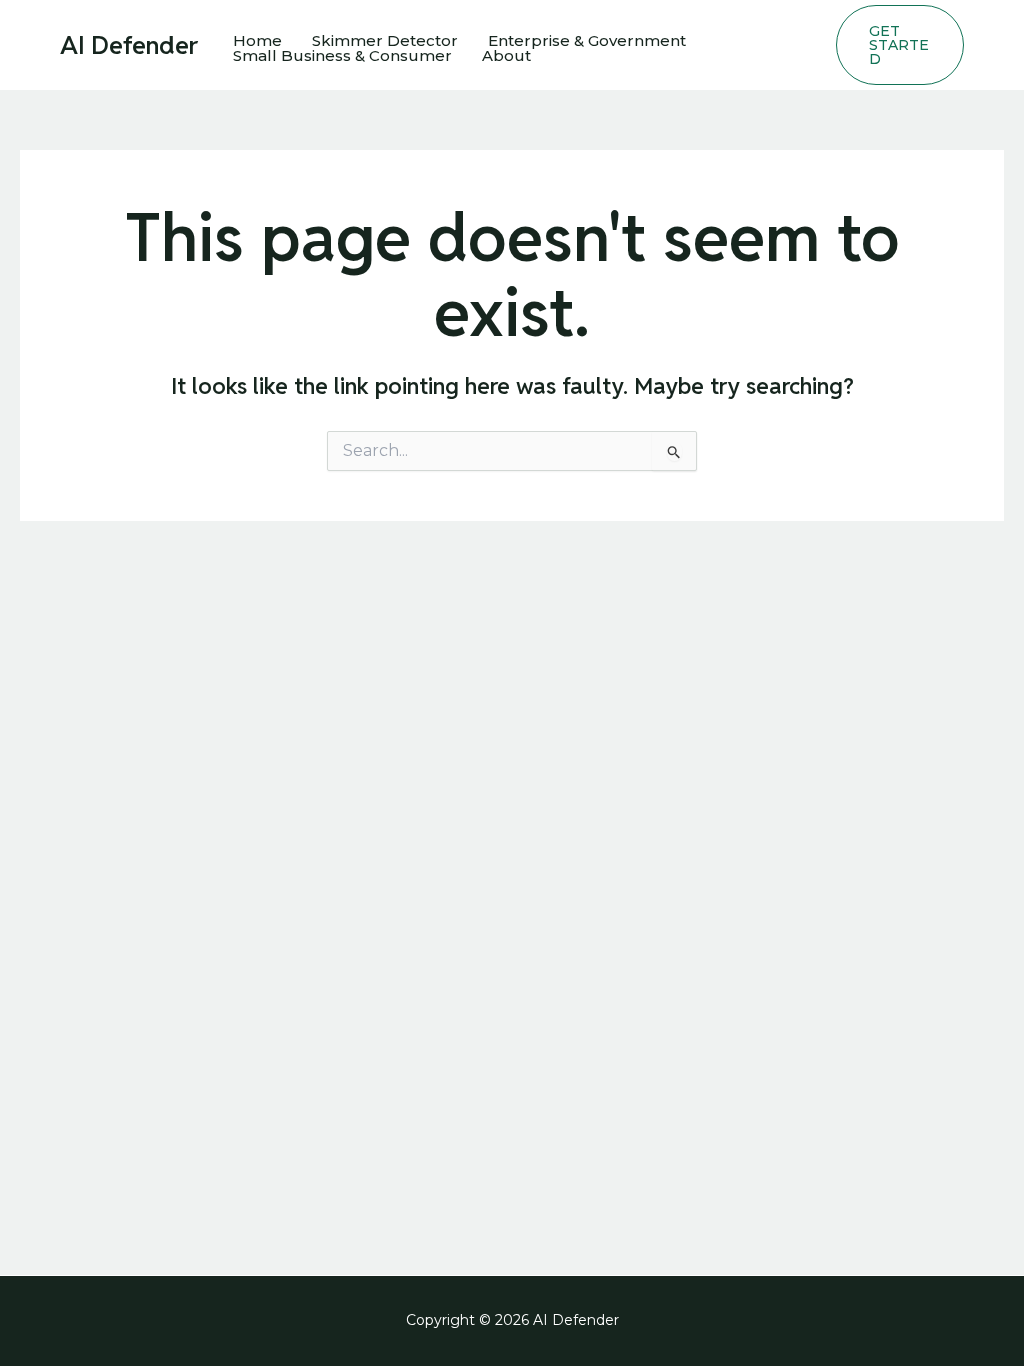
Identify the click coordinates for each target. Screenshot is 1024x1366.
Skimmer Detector (385, 40)
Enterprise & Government (587, 40)
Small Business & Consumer (342, 55)
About (506, 55)
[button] (900, 45)
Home (257, 40)
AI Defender (129, 45)
